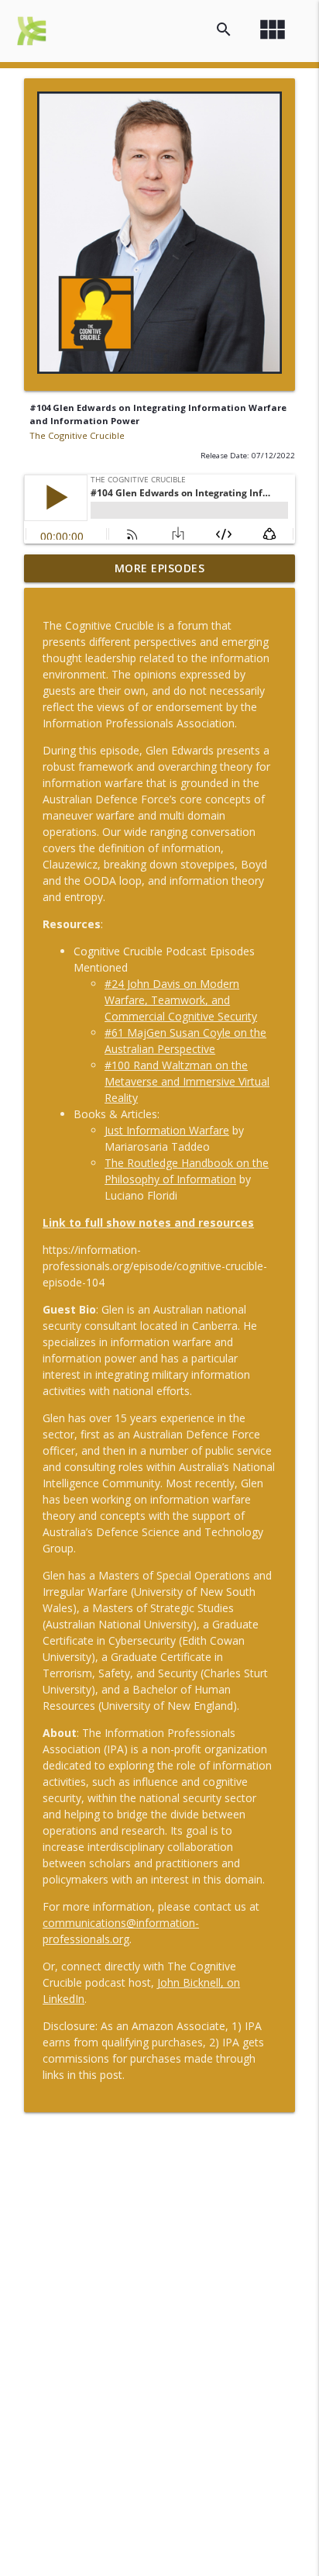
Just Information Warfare (167, 1130)
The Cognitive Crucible (77, 435)
